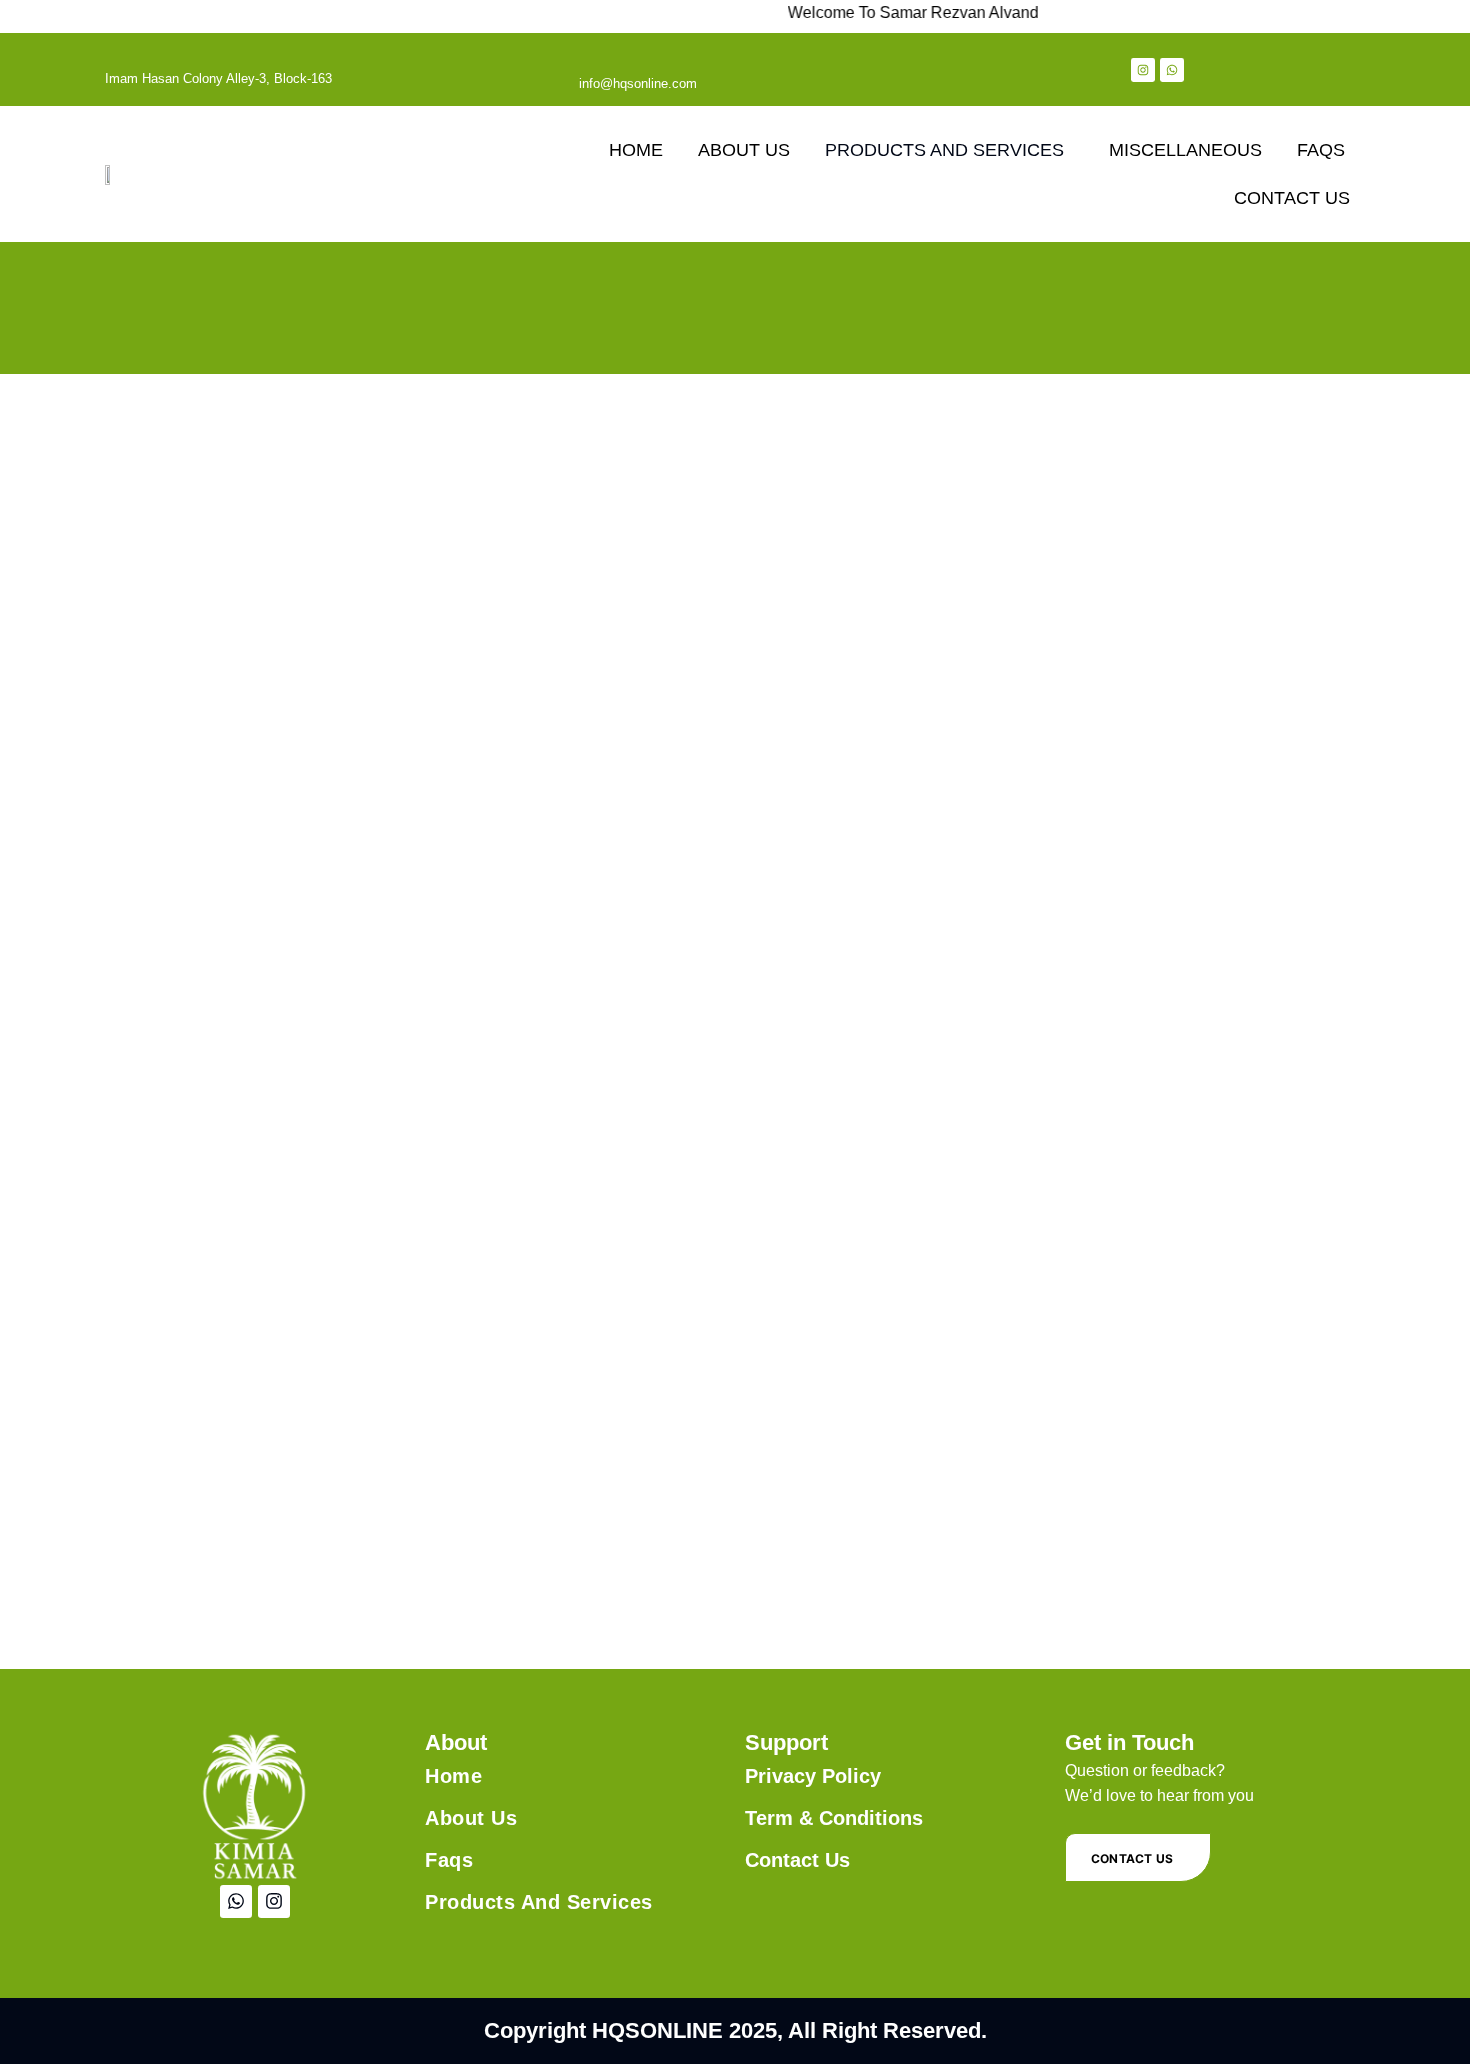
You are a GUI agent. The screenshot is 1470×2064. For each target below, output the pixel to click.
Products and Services (944, 150)
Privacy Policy (813, 1776)
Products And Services (539, 1902)
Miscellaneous (1185, 150)
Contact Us (1292, 198)
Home (636, 150)
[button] (949, 150)
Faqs (1321, 150)
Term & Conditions (834, 1818)
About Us (744, 150)
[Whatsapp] (1172, 70)
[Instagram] (1143, 70)
